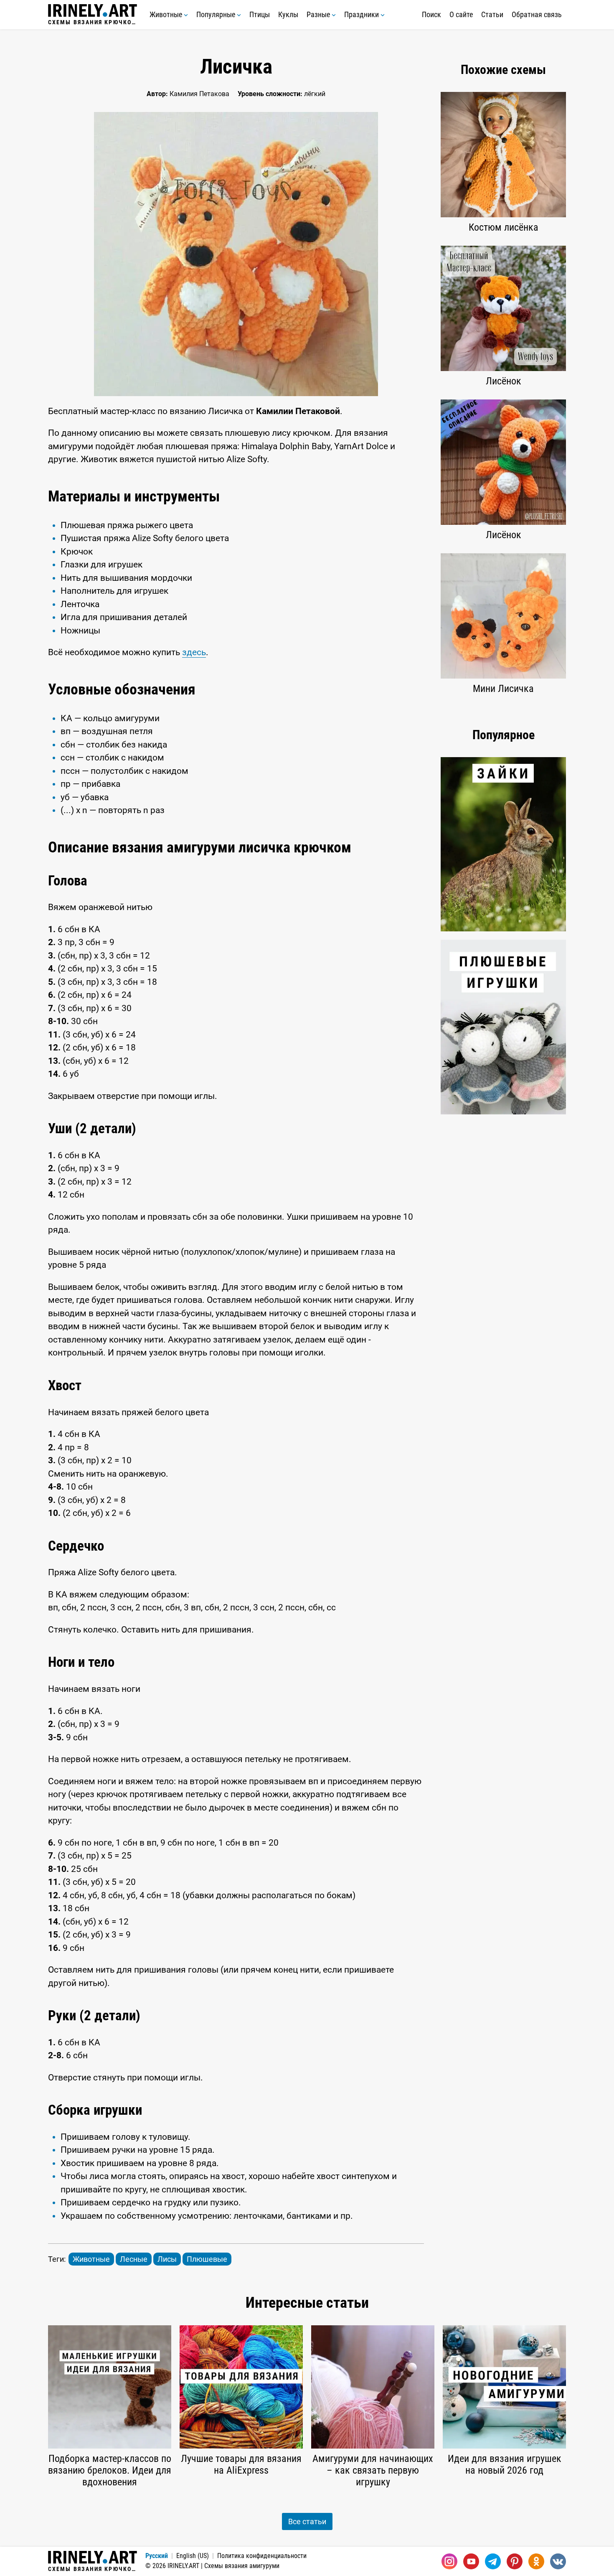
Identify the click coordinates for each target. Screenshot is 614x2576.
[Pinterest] (515, 2561)
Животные (167, 14)
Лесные (134, 2259)
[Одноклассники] (536, 2561)
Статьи (492, 14)
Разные (319, 14)
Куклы (288, 14)
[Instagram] (449, 2561)
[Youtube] (471, 2561)
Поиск (431, 14)
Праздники (362, 14)
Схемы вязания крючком (93, 22)
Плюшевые (207, 2259)
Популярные (217, 14)
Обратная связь (537, 14)
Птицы (260, 14)
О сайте (461, 14)
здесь (194, 652)
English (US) (193, 2556)
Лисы (167, 2259)
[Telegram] (493, 2561)
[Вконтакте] (558, 2561)
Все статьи (307, 2521)
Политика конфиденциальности (262, 2556)
